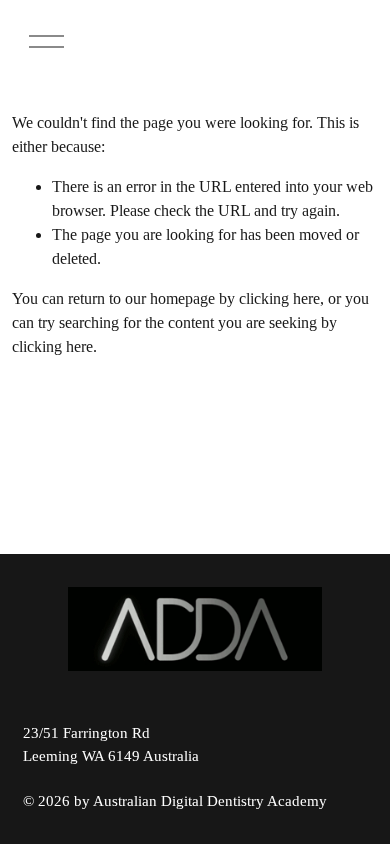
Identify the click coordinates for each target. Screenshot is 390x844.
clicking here (279, 298)
